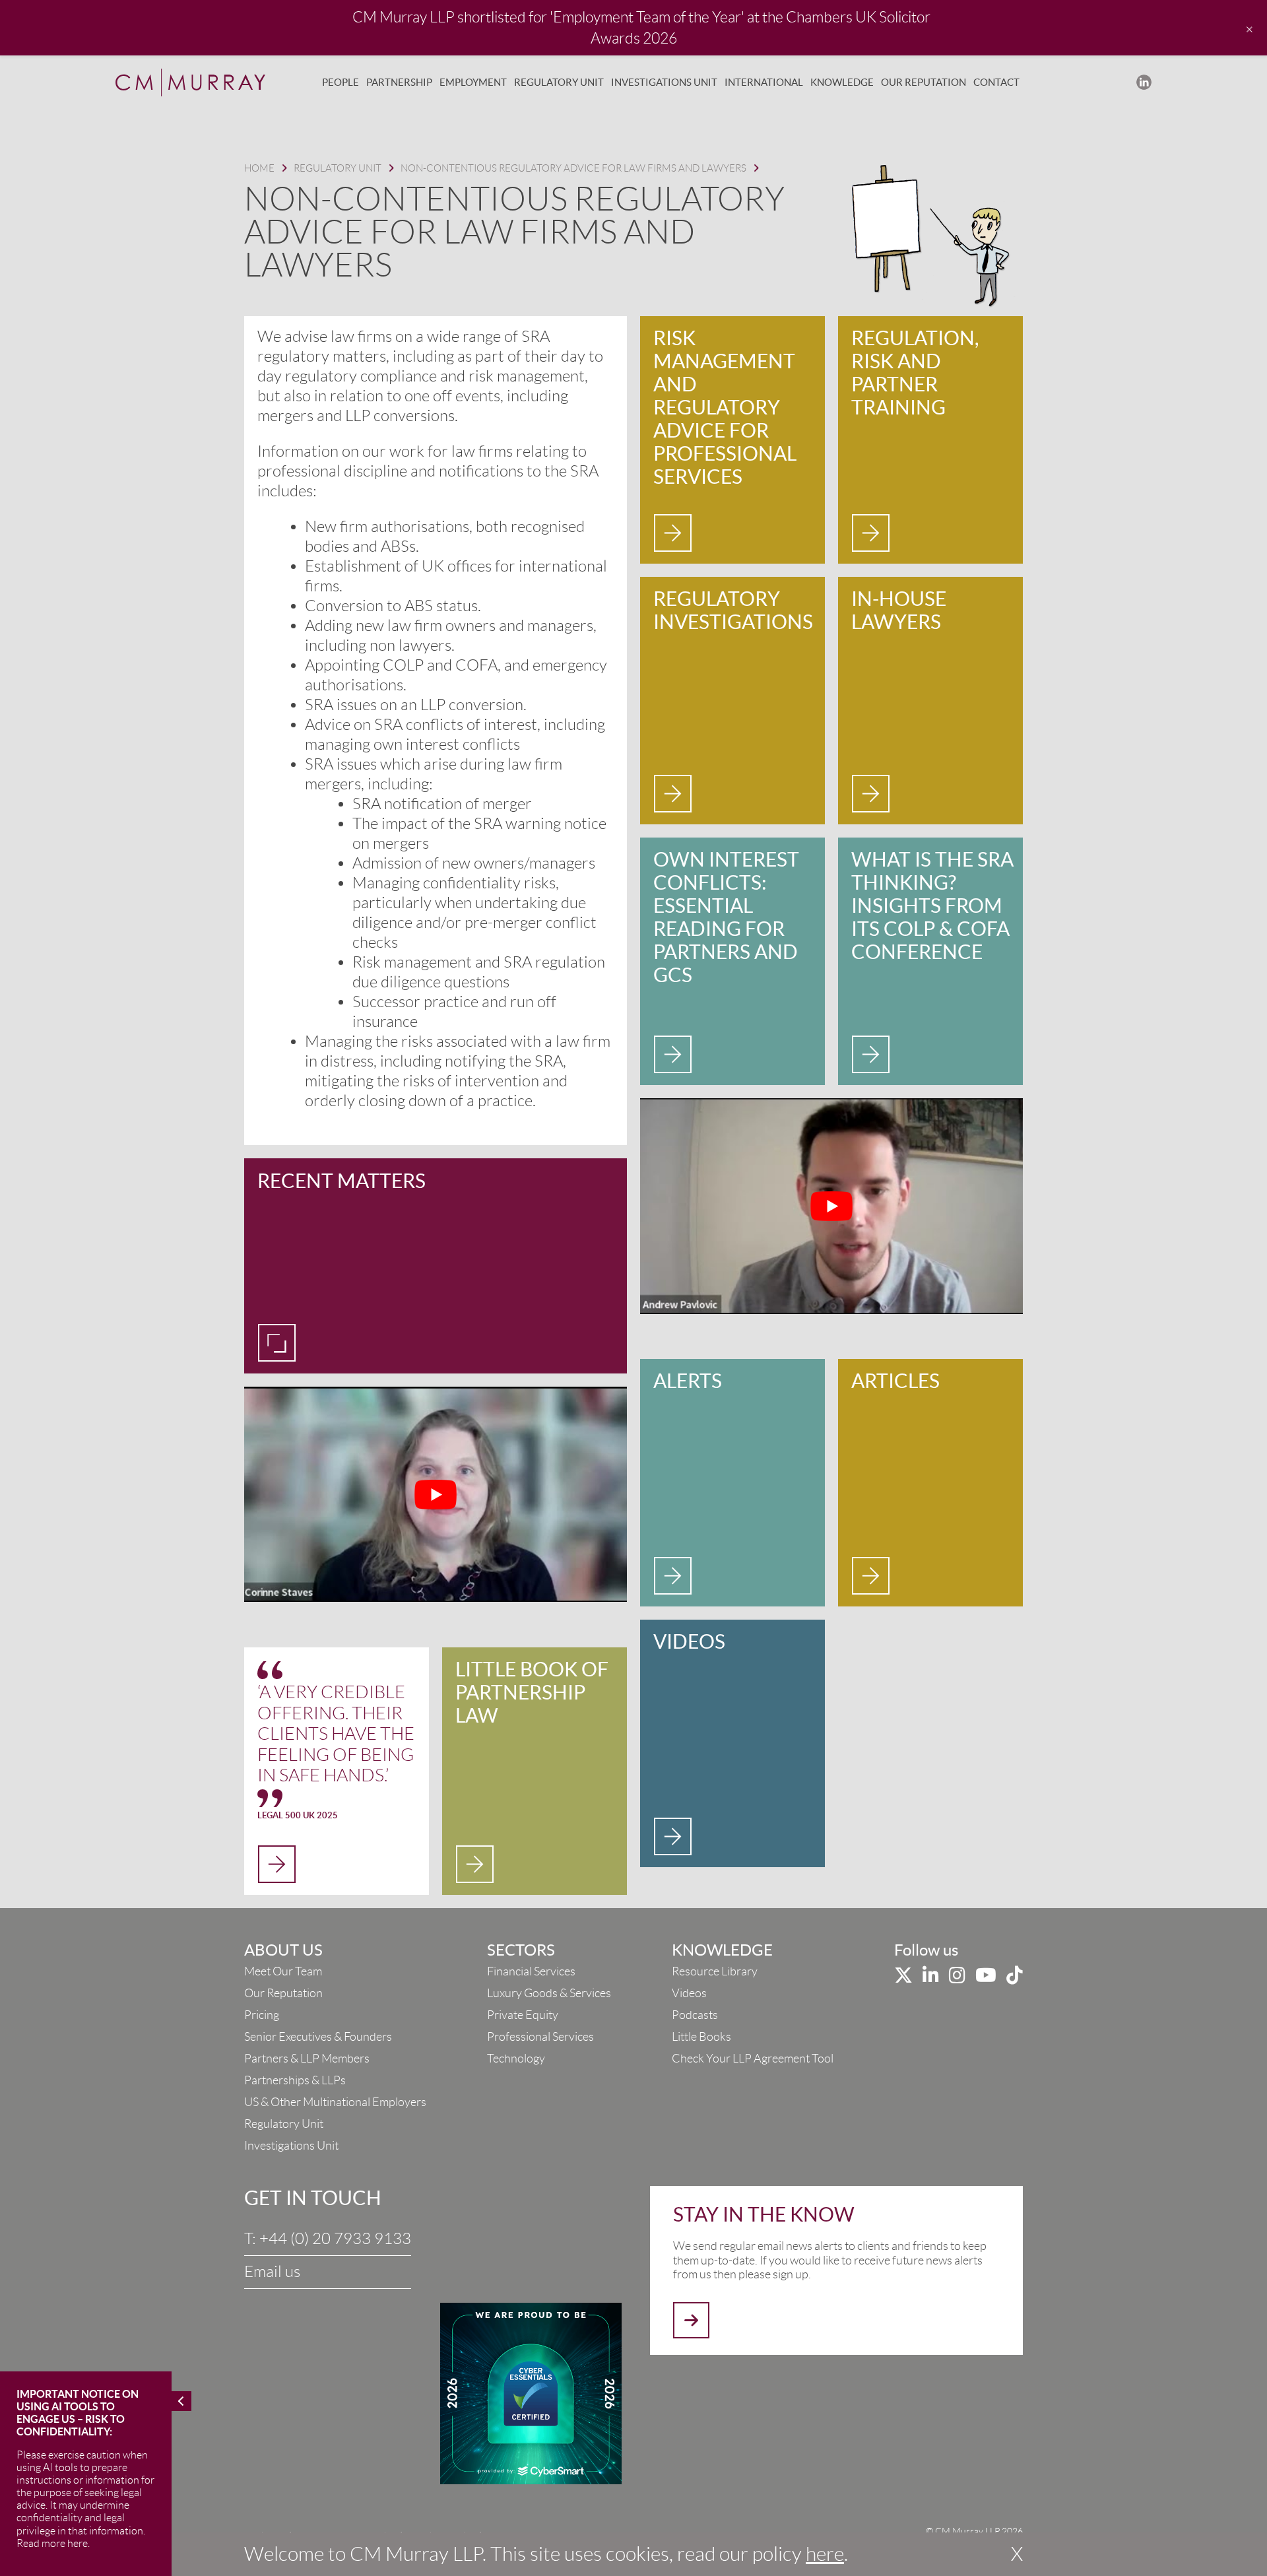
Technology (516, 2059)
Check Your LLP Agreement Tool (753, 2059)
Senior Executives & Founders (318, 2037)
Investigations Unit (291, 2146)
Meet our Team (283, 1971)
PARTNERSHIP (399, 82)
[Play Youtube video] (436, 1494)
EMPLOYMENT (473, 82)
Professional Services (540, 2037)
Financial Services (531, 1971)
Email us (272, 2272)
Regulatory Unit (284, 2124)
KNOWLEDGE (842, 82)
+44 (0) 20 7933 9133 (335, 2239)
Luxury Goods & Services (549, 1993)
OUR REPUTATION (924, 82)
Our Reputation (283, 1993)
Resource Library (715, 1971)
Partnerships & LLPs (295, 2080)
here (825, 2554)
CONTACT (996, 82)
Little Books (701, 2037)
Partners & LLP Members (307, 2059)
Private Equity (523, 2015)
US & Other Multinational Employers (335, 2102)
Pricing (262, 2015)
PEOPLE (341, 82)
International (764, 82)
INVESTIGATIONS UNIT (664, 82)
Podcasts (695, 2015)
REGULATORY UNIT (559, 82)
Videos (689, 1993)
